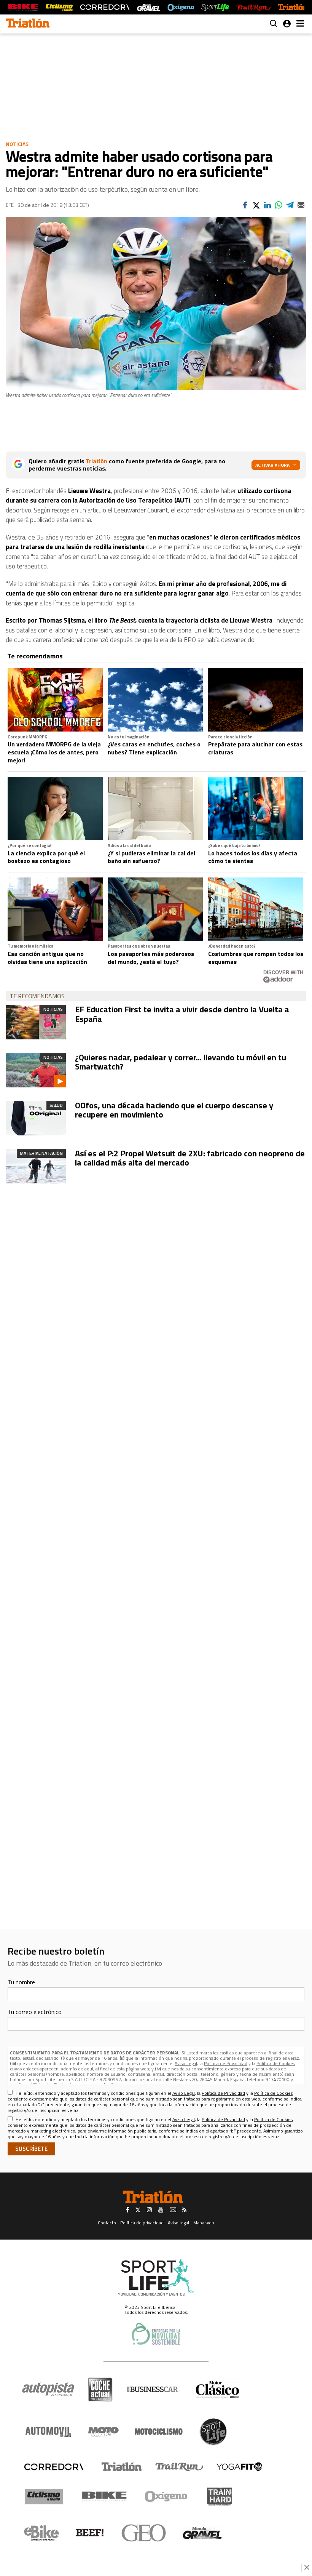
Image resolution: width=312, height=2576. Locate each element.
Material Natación (41, 1153)
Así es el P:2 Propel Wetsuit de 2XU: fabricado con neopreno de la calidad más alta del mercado (190, 1158)
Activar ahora (272, 465)
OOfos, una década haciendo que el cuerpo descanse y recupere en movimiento (174, 1110)
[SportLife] (215, 7)
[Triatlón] (293, 7)
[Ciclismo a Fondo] (44, 2497)
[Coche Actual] (100, 2389)
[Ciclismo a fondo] (59, 7)
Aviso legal (178, 2223)
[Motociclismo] (159, 2432)
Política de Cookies (276, 2063)
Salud (56, 1105)
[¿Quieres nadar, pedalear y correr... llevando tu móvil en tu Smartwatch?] (36, 1070)
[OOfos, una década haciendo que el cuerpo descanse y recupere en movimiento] (36, 1118)
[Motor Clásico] (217, 2389)
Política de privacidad (142, 2223)
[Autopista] (48, 2389)
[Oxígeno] (167, 2496)
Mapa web (204, 2223)
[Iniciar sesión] (287, 24)
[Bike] (104, 2496)
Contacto (107, 2223)
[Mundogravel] (202, 2533)
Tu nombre (21, 1982)
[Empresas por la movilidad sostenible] (156, 2334)
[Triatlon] (28, 24)
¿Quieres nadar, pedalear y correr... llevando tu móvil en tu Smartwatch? (181, 1062)
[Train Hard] (219, 2497)
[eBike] (42, 2533)
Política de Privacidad (226, 2063)
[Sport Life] (213, 2432)
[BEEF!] (90, 2533)
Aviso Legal (186, 2063)
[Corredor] (54, 2467)
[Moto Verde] (103, 2432)
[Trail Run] (253, 7)
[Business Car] (152, 2389)
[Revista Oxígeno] (181, 7)
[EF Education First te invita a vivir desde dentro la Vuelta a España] (36, 1022)
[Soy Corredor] (105, 7)
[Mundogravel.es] (149, 7)
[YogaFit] (239, 2467)
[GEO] (144, 2533)
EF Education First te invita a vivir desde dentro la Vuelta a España (182, 1014)
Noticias (17, 144)
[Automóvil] (48, 2432)
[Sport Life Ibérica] (156, 2278)
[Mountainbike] (23, 7)
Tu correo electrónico (35, 2012)
